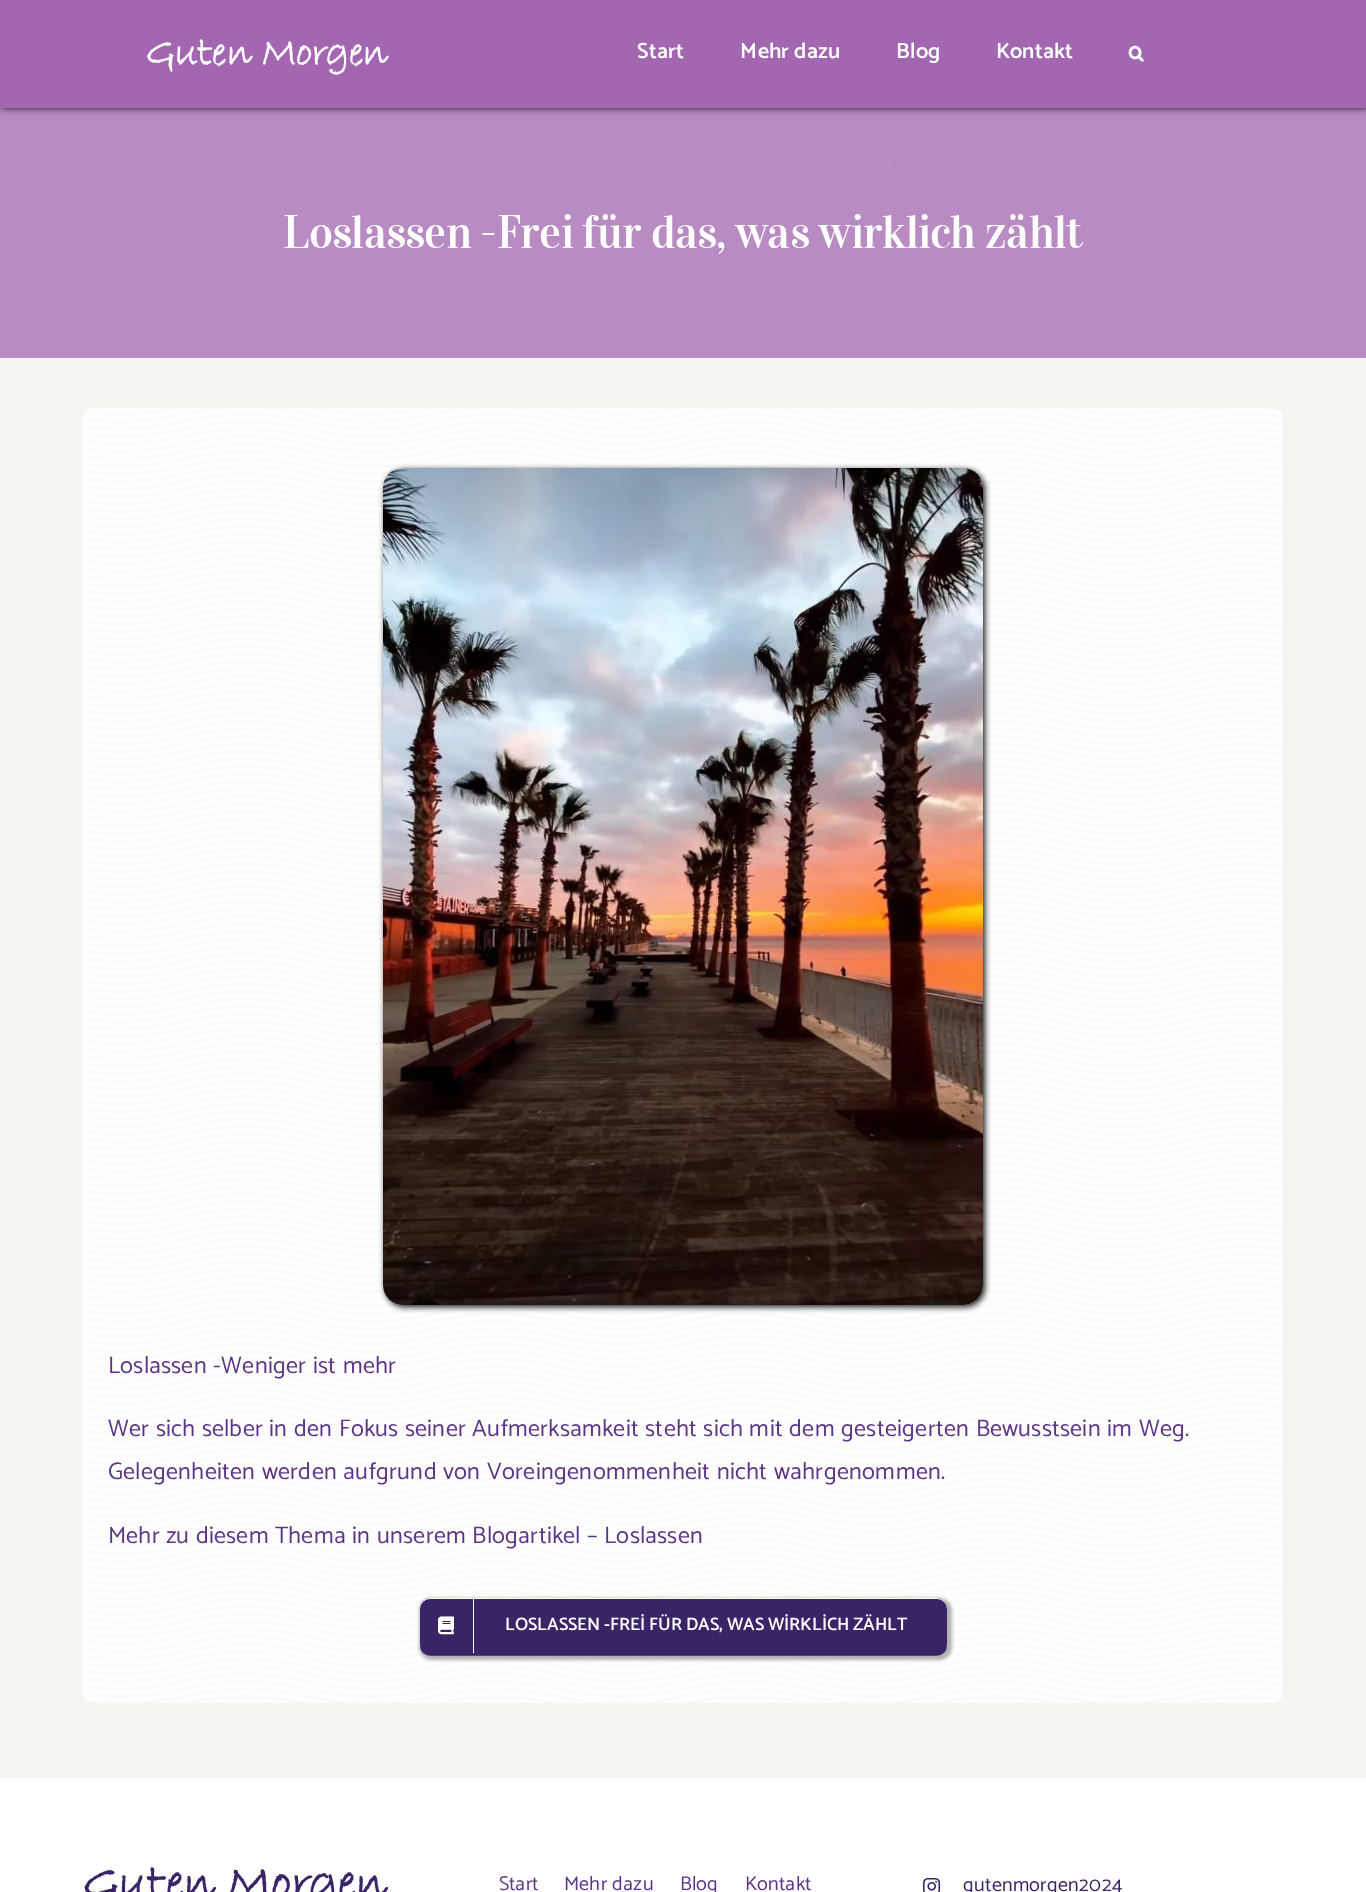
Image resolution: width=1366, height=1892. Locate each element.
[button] (1136, 54)
